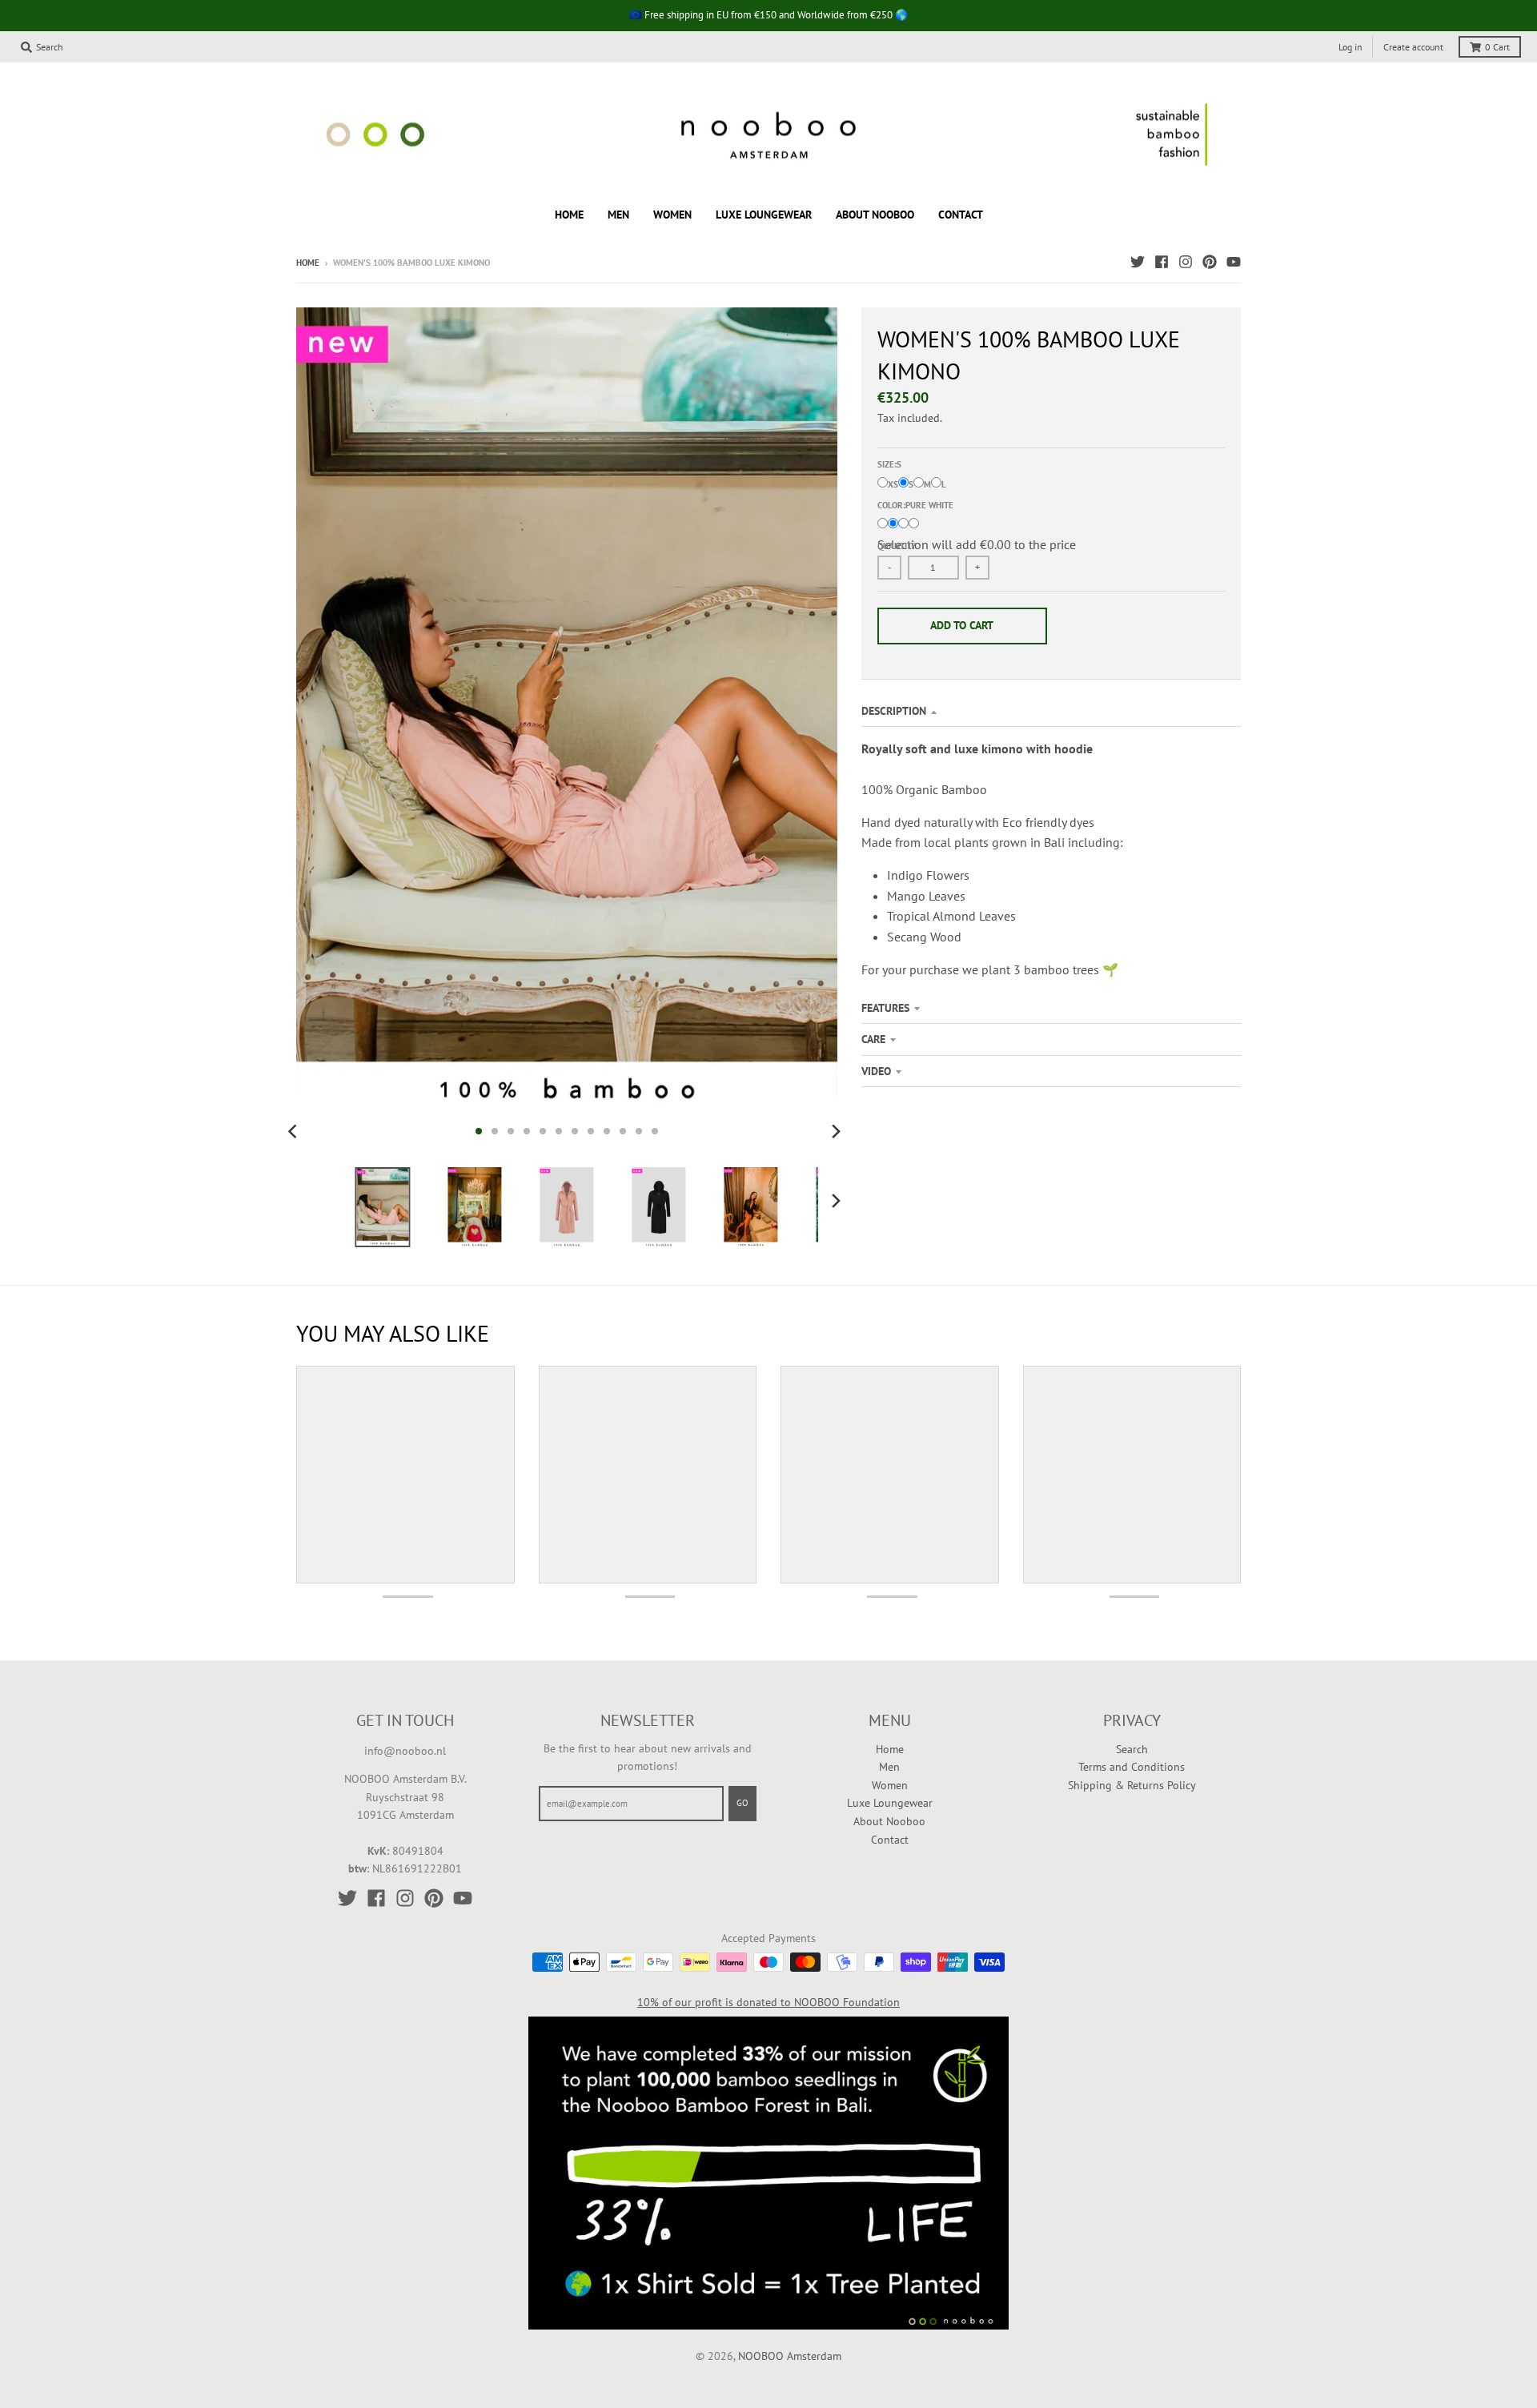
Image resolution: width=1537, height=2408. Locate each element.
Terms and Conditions (1132, 1767)
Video (876, 1071)
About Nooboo (889, 1821)
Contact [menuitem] (961, 214)
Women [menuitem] (672, 214)
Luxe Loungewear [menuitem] (764, 214)
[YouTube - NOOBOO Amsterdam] (1234, 262)
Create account (1413, 47)
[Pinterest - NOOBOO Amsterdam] (1210, 262)
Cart (1497, 47)
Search (1132, 1749)
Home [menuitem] (569, 214)
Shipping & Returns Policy (1132, 1785)
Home (308, 263)
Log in (1350, 47)
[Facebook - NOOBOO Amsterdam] (1162, 262)
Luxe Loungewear (890, 1803)
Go (742, 1803)
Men (889, 1767)
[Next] (836, 1131)
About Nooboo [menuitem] (875, 214)
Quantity (897, 546)
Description (894, 711)
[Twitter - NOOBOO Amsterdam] (1138, 262)
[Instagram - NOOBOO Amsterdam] (1186, 262)
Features (885, 1008)
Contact (890, 1840)
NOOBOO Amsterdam (790, 2356)
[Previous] (295, 1131)
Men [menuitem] (618, 214)
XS (893, 484)
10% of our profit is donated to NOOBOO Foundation (768, 2002)
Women (890, 1785)
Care (873, 1039)
